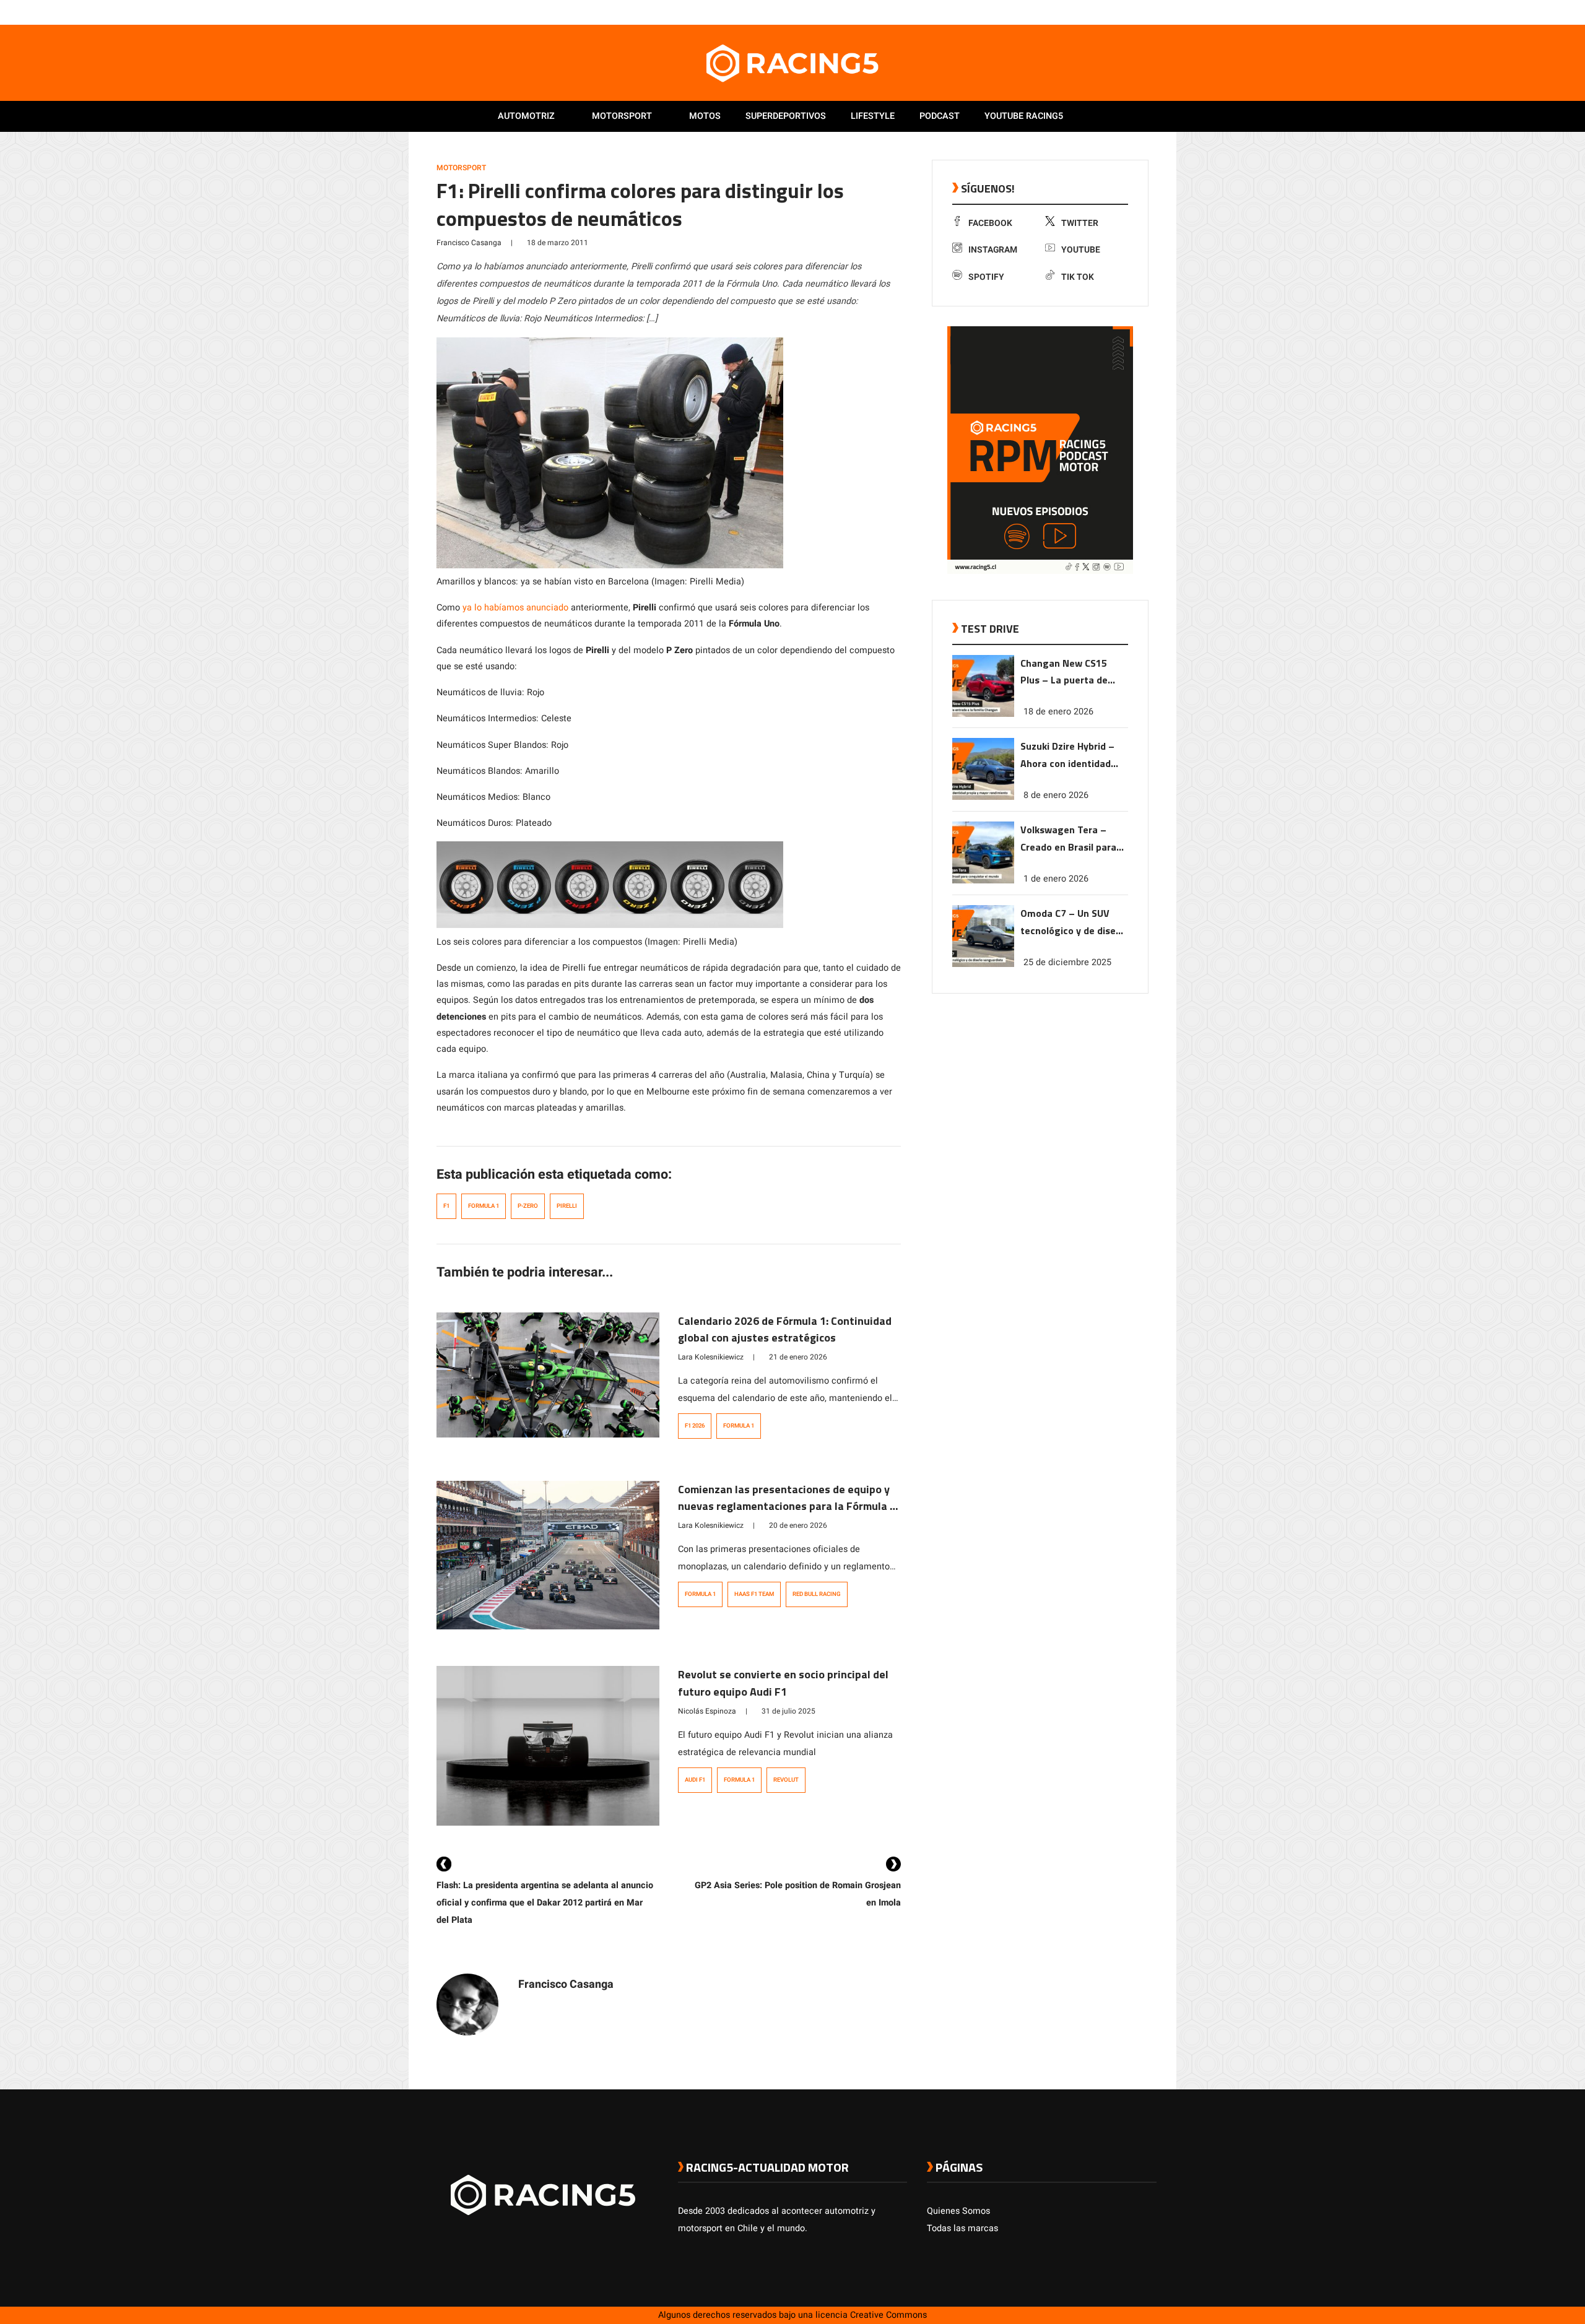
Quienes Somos (958, 2211)
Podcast (940, 116)
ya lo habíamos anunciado (515, 608)
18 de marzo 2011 (558, 243)
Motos (705, 116)
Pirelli (567, 1206)
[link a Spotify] (1138, 12)
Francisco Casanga (469, 243)
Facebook (990, 223)
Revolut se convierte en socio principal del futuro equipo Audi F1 (783, 1683)
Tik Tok (1078, 277)
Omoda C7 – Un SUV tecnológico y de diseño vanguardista (1074, 923)
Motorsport (622, 116)
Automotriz (526, 116)
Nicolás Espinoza (707, 1711)
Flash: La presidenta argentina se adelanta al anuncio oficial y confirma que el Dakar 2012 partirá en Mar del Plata (545, 1903)
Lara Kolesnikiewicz (711, 1357)
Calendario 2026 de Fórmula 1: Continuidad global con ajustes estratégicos (785, 1329)
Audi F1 (695, 1780)
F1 (446, 1206)
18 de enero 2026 (1058, 712)
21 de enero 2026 (798, 1357)
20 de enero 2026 (798, 1525)
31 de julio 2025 (788, 1711)
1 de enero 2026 (1056, 879)
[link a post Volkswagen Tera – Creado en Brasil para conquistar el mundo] (983, 881)
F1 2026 (695, 1426)
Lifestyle (873, 116)
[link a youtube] (1126, 12)
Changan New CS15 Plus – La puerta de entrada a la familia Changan (1065, 673)
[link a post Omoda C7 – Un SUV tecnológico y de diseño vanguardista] (983, 964)
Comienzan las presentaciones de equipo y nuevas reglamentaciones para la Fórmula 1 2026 (787, 1507)
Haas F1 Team (754, 1594)
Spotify (986, 277)
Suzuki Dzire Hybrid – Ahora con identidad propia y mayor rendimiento (1067, 756)
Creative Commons (888, 2315)
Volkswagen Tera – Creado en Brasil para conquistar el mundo (1068, 839)
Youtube (1081, 250)
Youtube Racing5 (1024, 116)
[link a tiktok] (1150, 12)
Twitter (1080, 223)
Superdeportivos (786, 116)
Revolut (786, 1780)
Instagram (993, 250)
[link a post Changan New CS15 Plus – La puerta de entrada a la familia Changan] (983, 714)
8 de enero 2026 (1056, 795)
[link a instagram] (1113, 12)
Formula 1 (484, 1206)
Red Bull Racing (817, 1594)
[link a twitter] (1101, 12)
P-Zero (528, 1206)
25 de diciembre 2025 (1067, 962)
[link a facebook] (1088, 12)
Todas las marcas (962, 2228)
